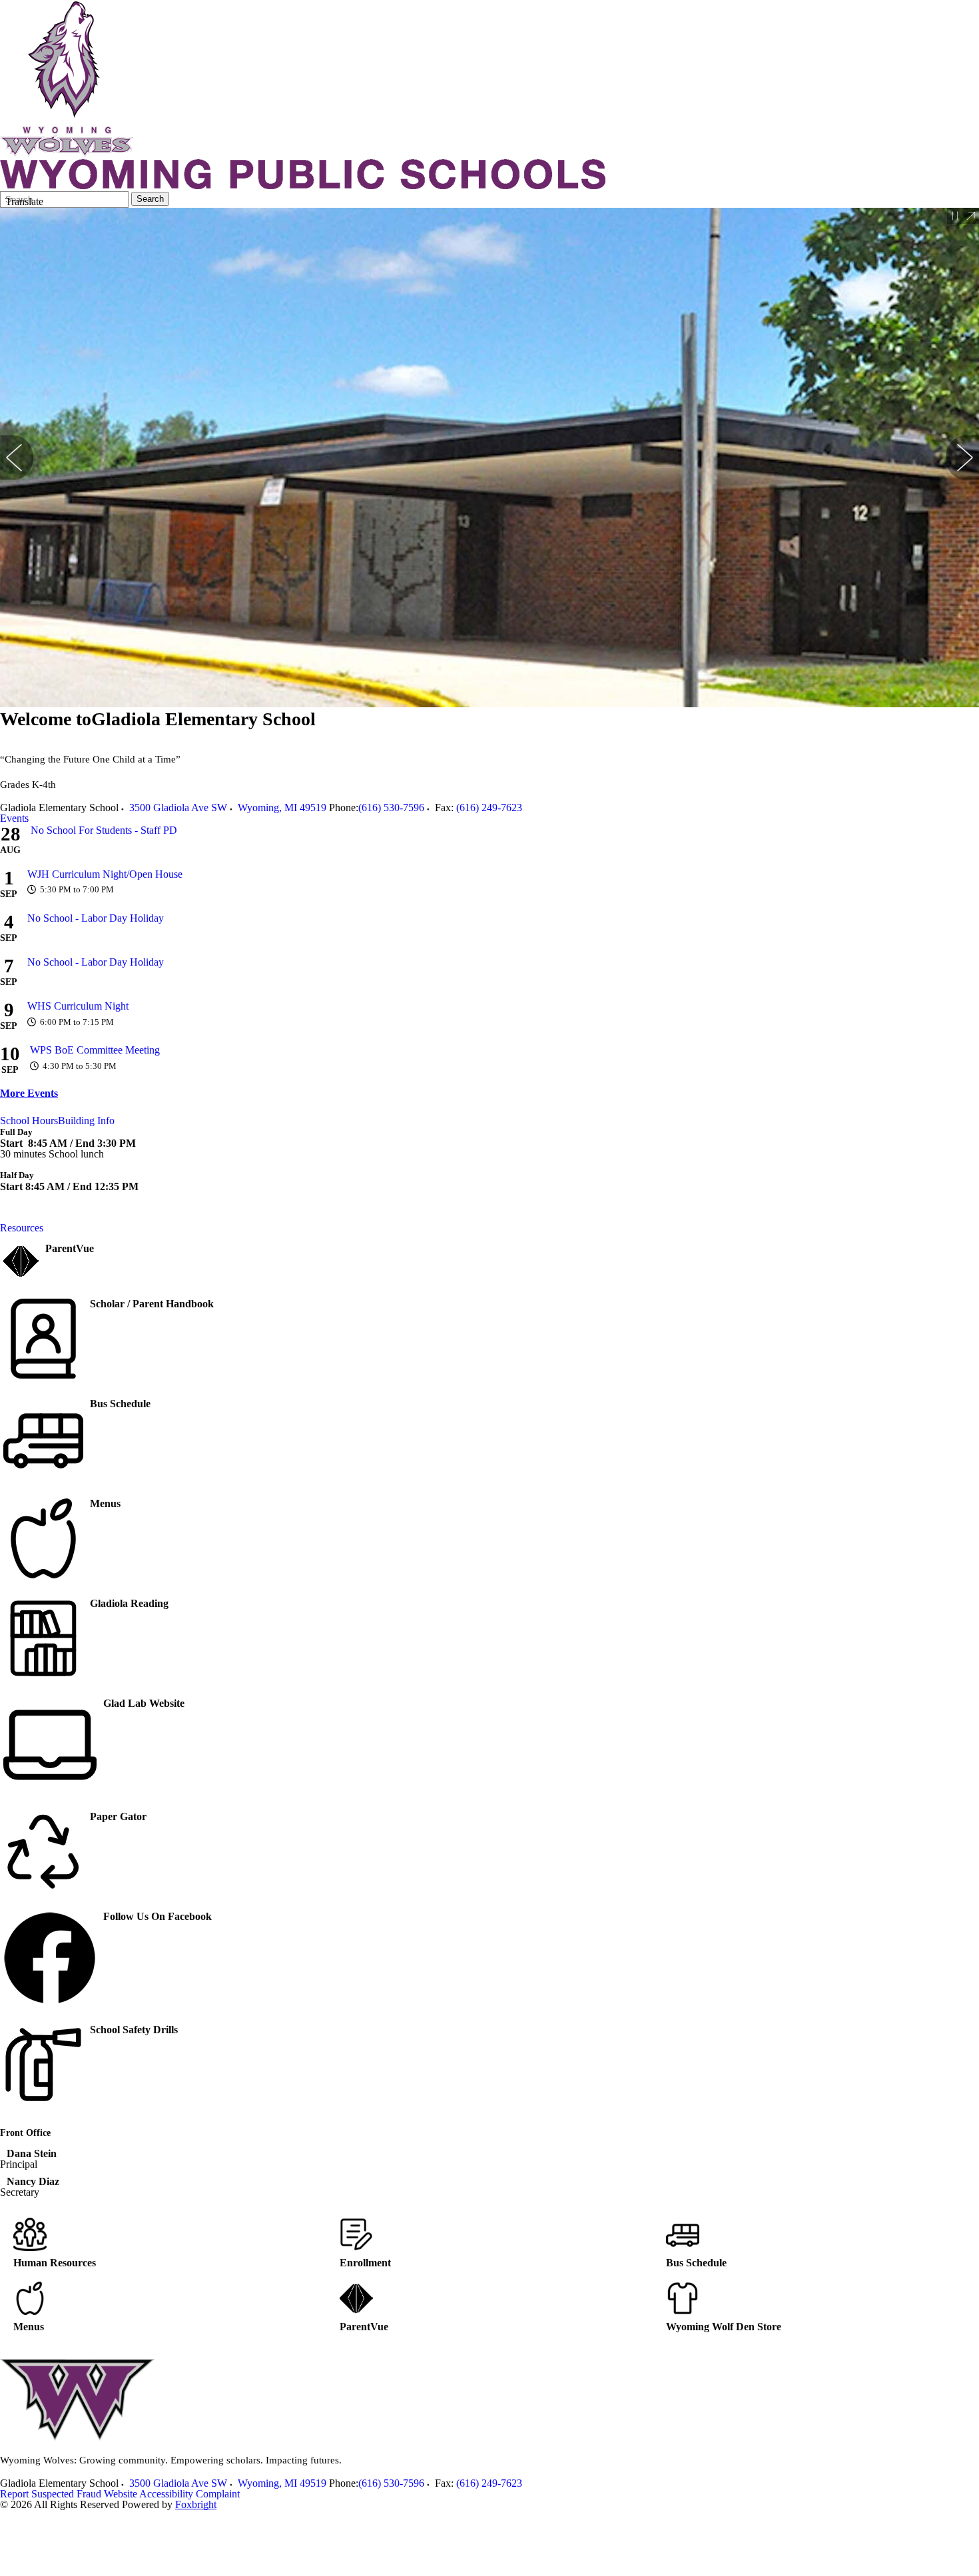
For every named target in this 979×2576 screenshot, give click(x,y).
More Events (29, 1093)
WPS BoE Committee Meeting (95, 1050)
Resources (22, 1228)
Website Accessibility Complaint (172, 2494)
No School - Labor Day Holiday (96, 918)
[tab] (14, 818)
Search (150, 199)
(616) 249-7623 (489, 807)
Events (14, 818)
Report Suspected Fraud (51, 2494)
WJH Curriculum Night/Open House (105, 874)
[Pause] (955, 216)
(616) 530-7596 (391, 807)
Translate (24, 201)
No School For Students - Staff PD (104, 830)
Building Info (86, 1121)
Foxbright (196, 2504)
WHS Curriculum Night (78, 1006)
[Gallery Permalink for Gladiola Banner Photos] (971, 216)
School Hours (29, 1121)
